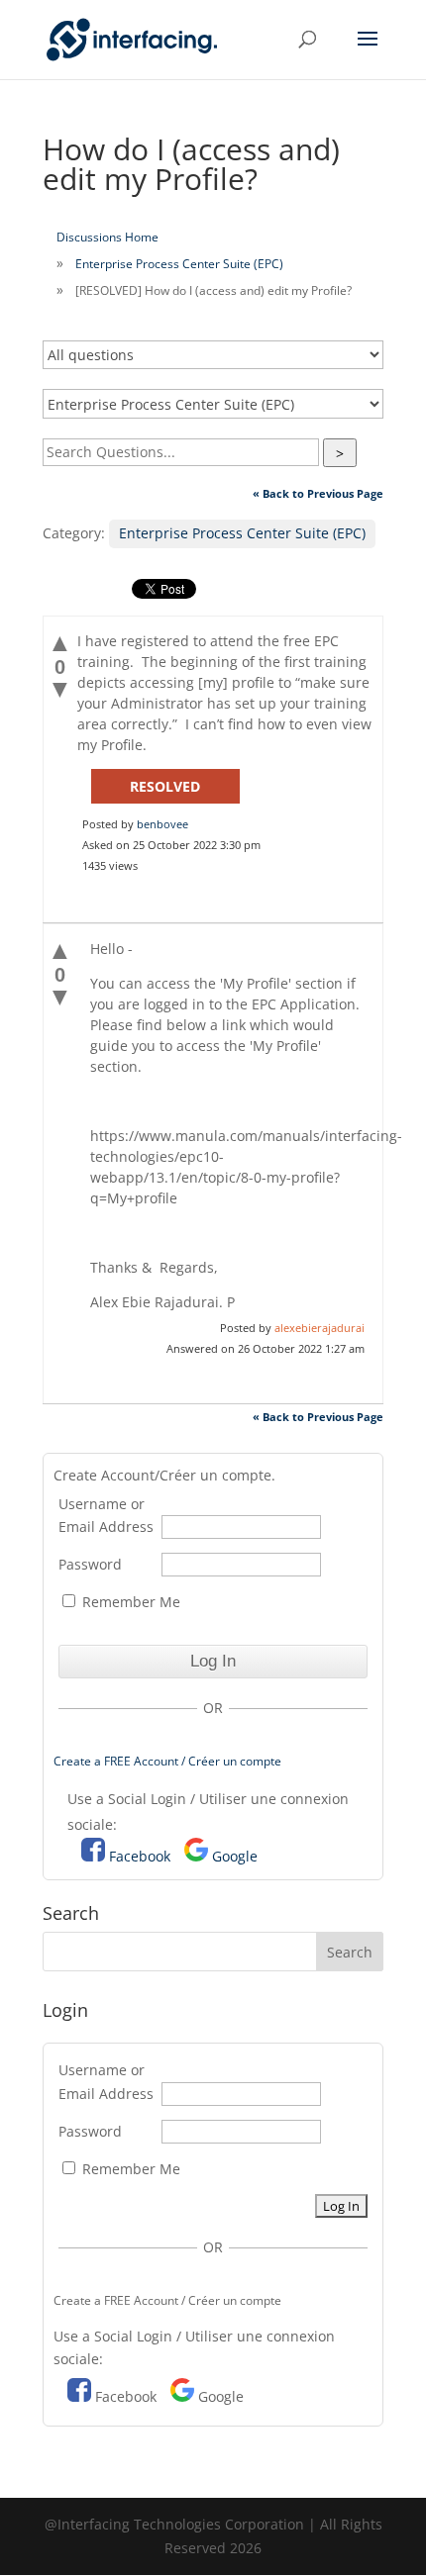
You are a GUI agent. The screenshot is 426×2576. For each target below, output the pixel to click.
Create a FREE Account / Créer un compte (167, 1761)
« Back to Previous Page (318, 493)
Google (235, 1856)
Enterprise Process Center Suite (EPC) (179, 264)
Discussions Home (107, 237)
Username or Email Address (106, 1516)
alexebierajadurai (319, 1328)
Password (90, 1564)
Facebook (140, 1856)
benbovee (162, 824)
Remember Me (129, 1602)
